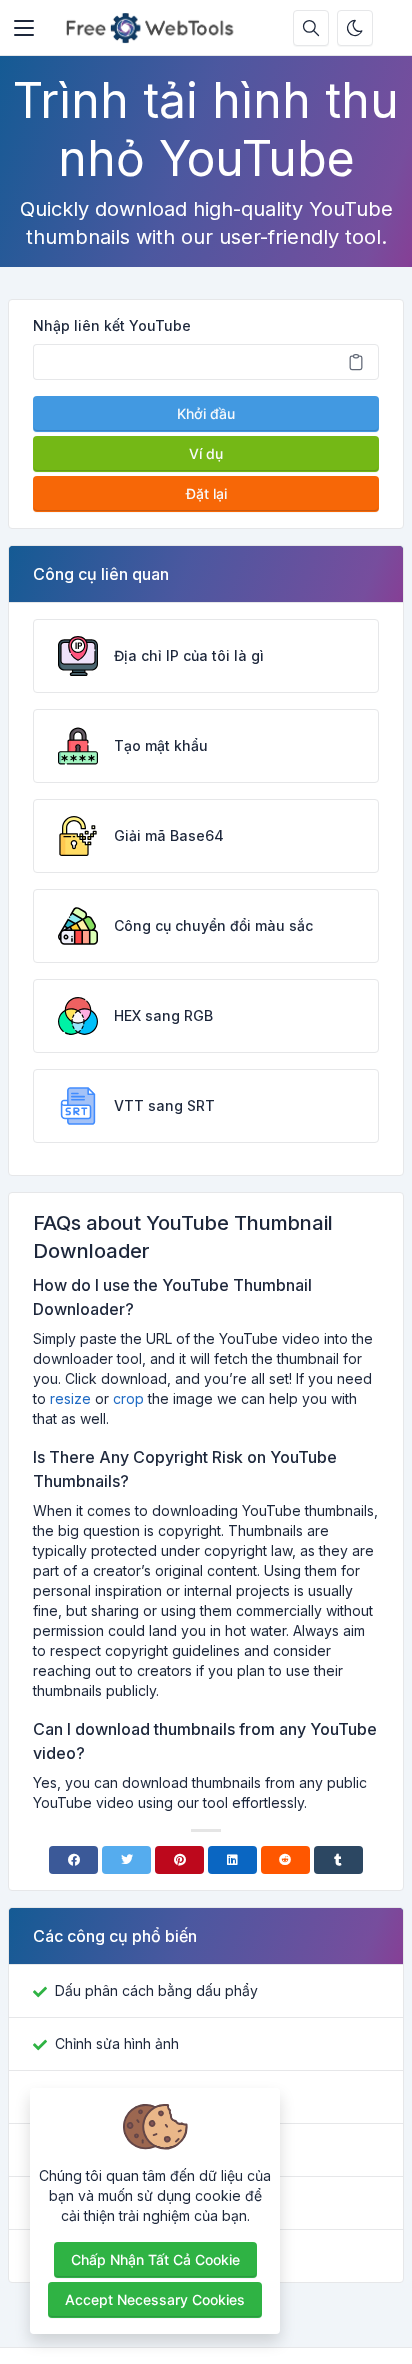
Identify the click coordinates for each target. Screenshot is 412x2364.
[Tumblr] (338, 1860)
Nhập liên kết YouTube (112, 325)
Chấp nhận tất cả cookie (155, 2259)
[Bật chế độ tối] (355, 28)
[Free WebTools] (155, 28)
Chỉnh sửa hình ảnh (117, 2043)
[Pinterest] (179, 1860)
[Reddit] (285, 1860)
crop (128, 1398)
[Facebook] (73, 1860)
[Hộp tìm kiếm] (311, 28)
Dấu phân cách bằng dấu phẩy (156, 1990)
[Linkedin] (232, 1860)
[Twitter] (126, 1860)
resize (70, 1398)
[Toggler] (24, 28)
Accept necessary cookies (155, 2299)
